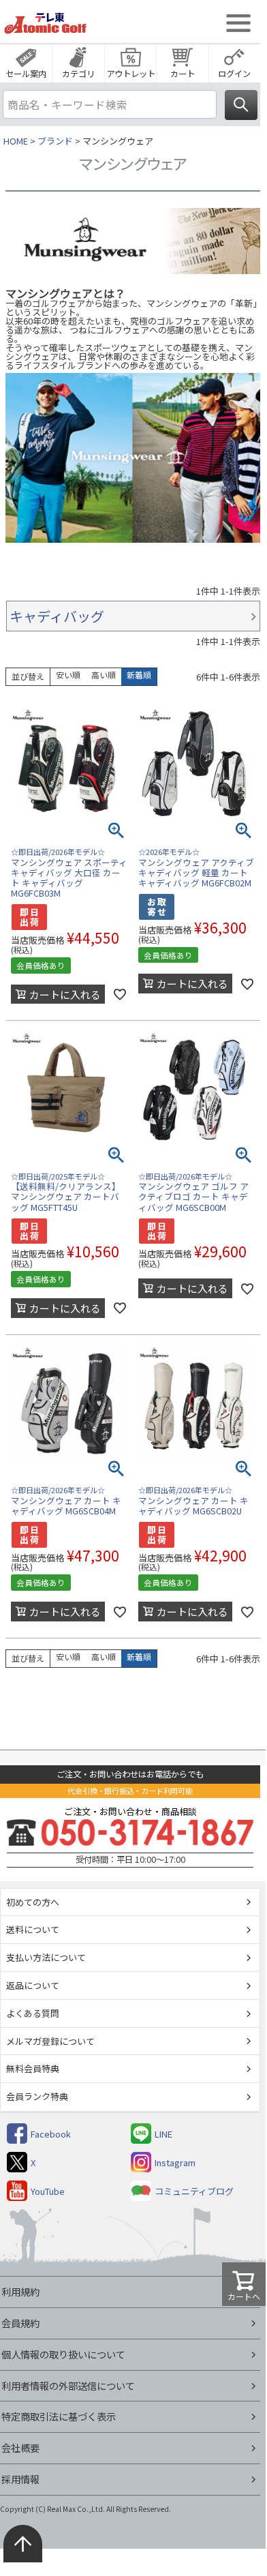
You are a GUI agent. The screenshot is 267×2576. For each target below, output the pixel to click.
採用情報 (20, 2479)
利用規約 (20, 2291)
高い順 (104, 675)
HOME (16, 141)
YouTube (48, 2191)
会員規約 (20, 2323)
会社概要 (20, 2447)
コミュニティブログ (194, 2191)
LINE (163, 2134)
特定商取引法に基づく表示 (59, 2416)
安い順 (68, 675)
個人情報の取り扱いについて (63, 2354)
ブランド (55, 141)
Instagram (175, 2162)
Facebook (51, 2134)
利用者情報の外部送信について (68, 2385)
